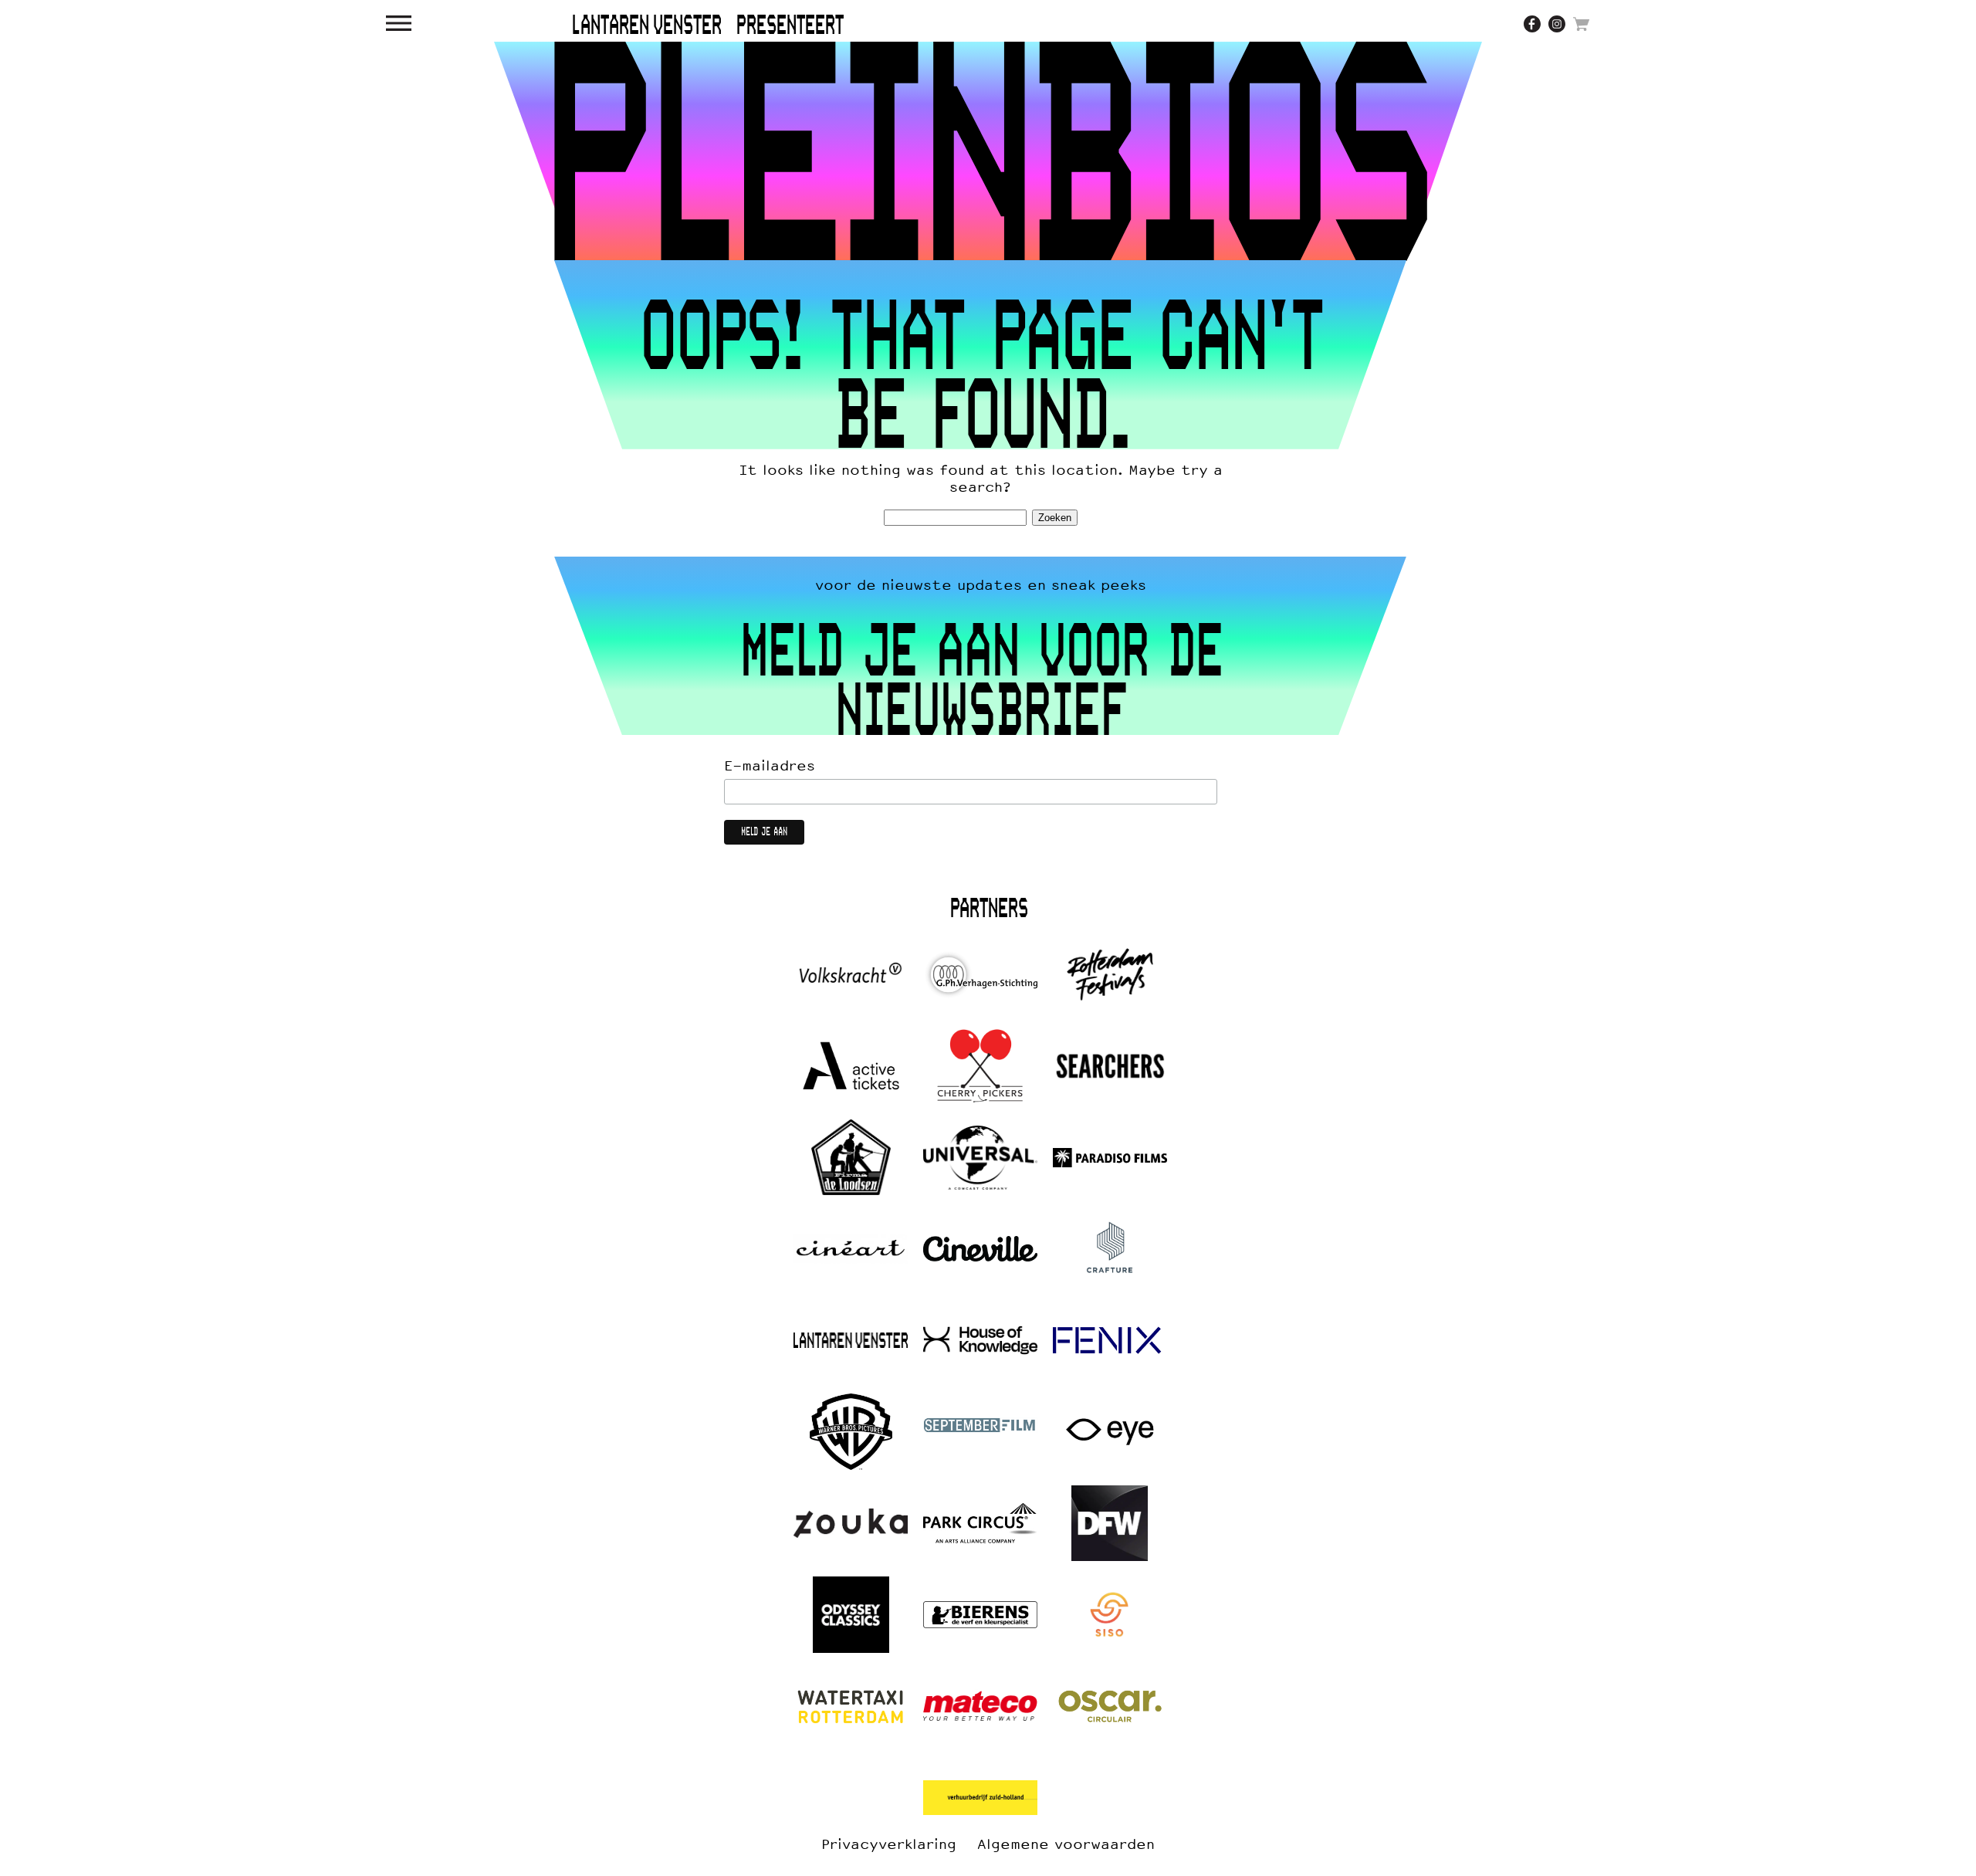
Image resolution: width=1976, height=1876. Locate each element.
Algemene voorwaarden (1066, 1844)
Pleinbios (988, 151)
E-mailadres (770, 766)
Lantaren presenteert (707, 26)
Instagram (1557, 24)
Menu (399, 23)
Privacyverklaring (889, 1844)
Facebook (1532, 24)
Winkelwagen (1582, 24)
